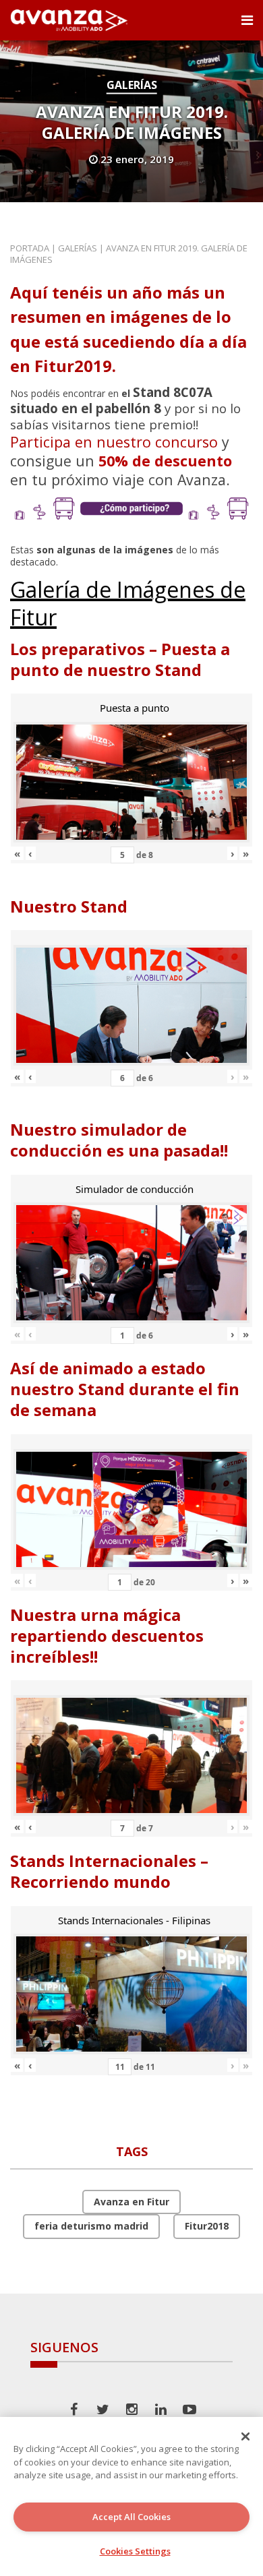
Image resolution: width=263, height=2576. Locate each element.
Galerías (132, 85)
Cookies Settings (135, 2551)
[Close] (245, 2436)
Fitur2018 (207, 2226)
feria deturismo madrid (91, 2226)
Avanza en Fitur (131, 2202)
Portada (30, 248)
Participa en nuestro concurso (114, 442)
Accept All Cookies (131, 2517)
